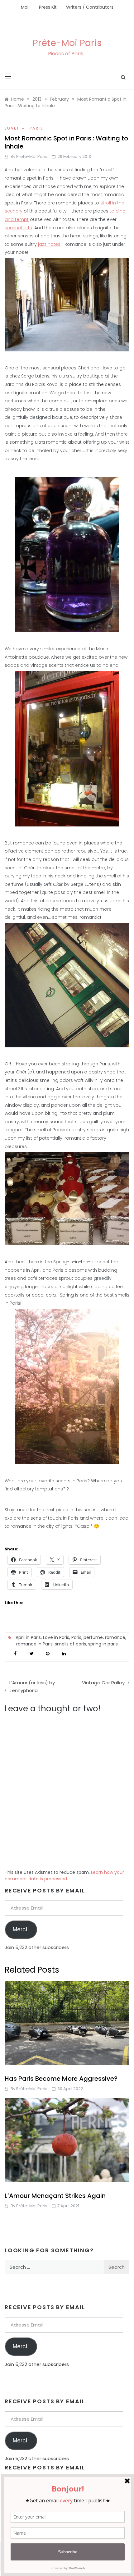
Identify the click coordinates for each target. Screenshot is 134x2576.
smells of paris (70, 1644)
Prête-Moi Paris (67, 43)
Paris (36, 128)
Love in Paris (56, 1637)
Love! (12, 128)
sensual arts (18, 228)
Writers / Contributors (90, 7)
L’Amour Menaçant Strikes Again (55, 2196)
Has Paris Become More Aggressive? (61, 2079)
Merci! (21, 1929)
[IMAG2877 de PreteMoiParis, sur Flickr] (67, 1386)
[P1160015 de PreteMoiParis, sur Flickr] (67, 304)
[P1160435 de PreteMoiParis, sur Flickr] (67, 748)
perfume (93, 1637)
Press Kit (48, 7)
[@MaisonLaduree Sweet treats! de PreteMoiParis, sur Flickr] (67, 1198)
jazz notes (49, 244)
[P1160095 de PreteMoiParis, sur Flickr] (67, 554)
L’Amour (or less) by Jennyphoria (32, 1687)
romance (115, 1637)
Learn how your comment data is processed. (64, 1876)
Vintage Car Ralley (103, 1683)
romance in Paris (34, 1644)
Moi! (25, 7)
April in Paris (28, 1637)
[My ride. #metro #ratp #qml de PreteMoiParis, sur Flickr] (67, 984)
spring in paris (103, 1644)
